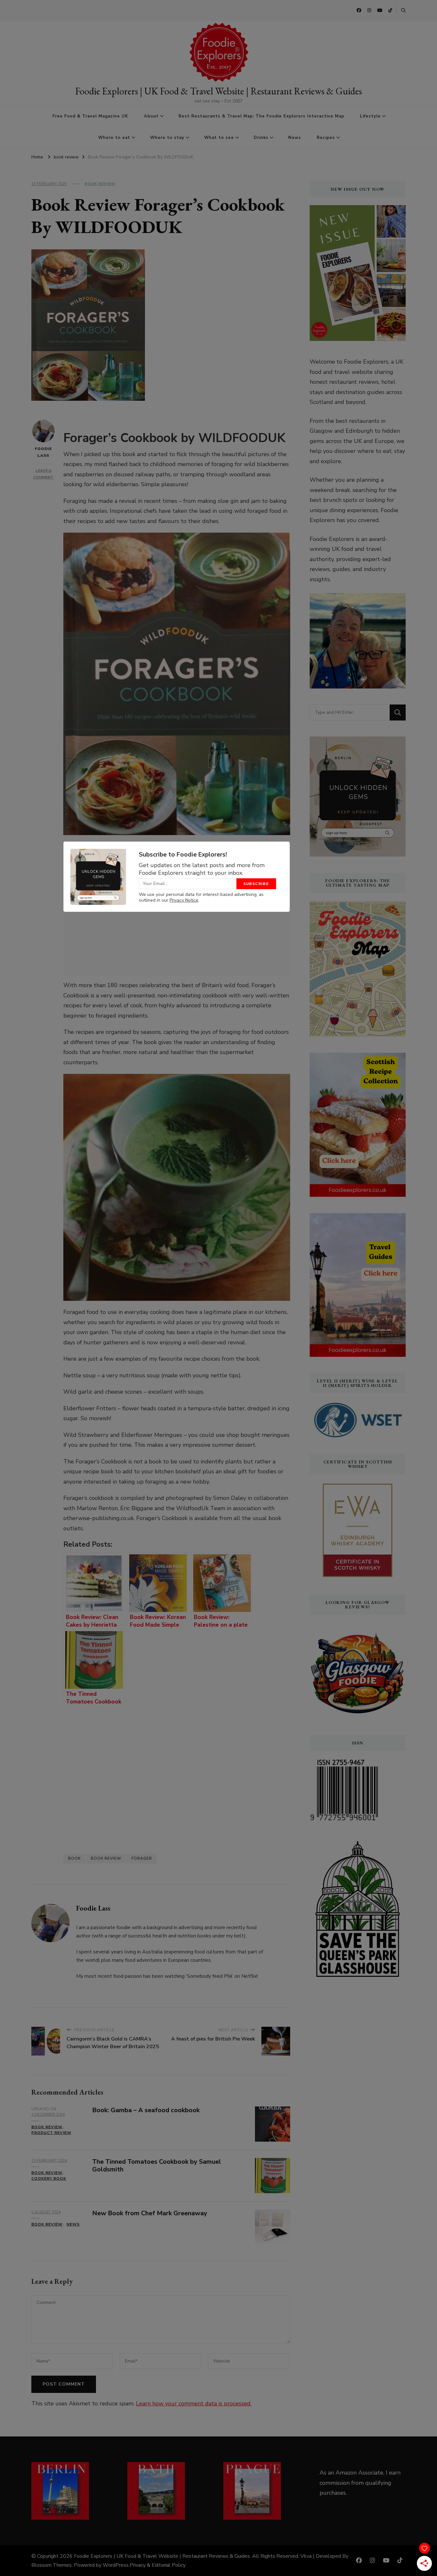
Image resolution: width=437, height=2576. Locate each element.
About (151, 116)
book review (100, 184)
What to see (219, 138)
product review (51, 2133)
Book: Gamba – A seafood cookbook (146, 2110)
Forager (142, 1858)
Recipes (326, 138)
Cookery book (49, 2178)
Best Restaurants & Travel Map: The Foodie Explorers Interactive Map (261, 116)
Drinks (261, 138)
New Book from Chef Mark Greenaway (150, 2213)
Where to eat (114, 138)
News (295, 138)
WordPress (116, 2565)
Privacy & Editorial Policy (158, 2565)
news (73, 2224)
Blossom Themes (52, 2565)
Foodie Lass (43, 452)
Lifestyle (370, 116)
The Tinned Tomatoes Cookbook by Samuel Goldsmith (157, 2166)
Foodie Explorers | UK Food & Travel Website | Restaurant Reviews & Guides (219, 91)
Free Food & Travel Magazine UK (90, 116)
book (74, 1858)
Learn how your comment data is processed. (194, 2403)
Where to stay (167, 138)
